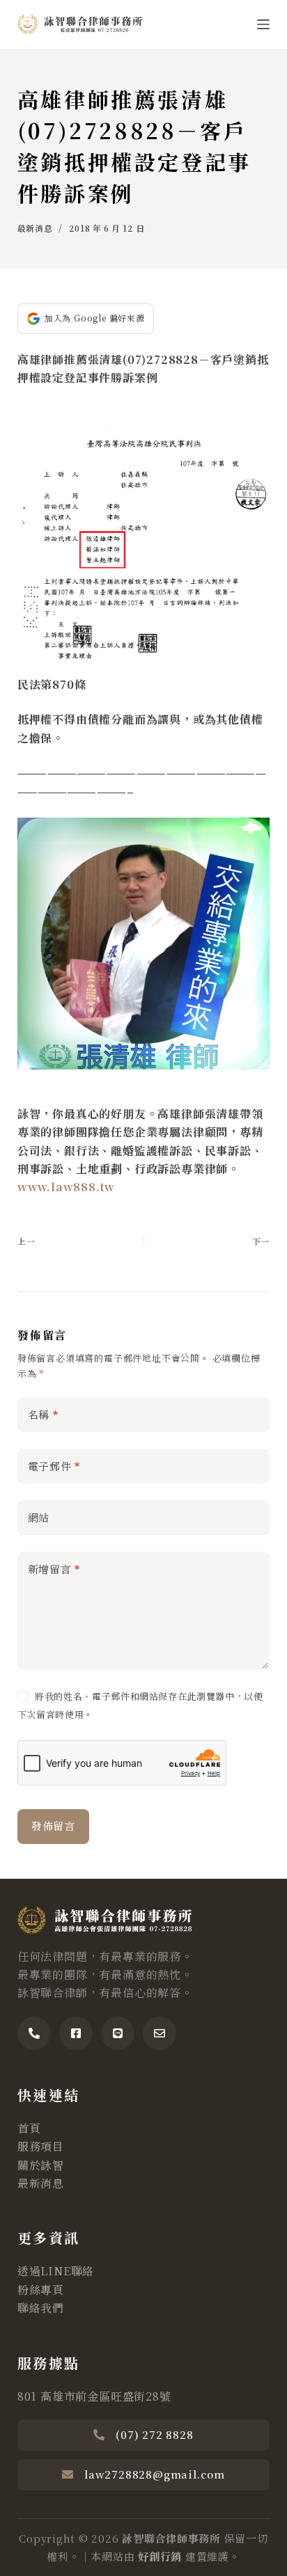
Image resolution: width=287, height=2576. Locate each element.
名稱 (43, 1414)
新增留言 (54, 1569)
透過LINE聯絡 (56, 2271)
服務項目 (41, 2146)
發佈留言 (53, 1826)
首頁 (29, 2128)
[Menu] (263, 24)
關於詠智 (41, 2165)
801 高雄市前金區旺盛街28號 (94, 2396)
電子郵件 (54, 1466)
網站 (39, 1517)
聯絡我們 (41, 2308)
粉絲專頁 (41, 2290)
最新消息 (35, 228)
